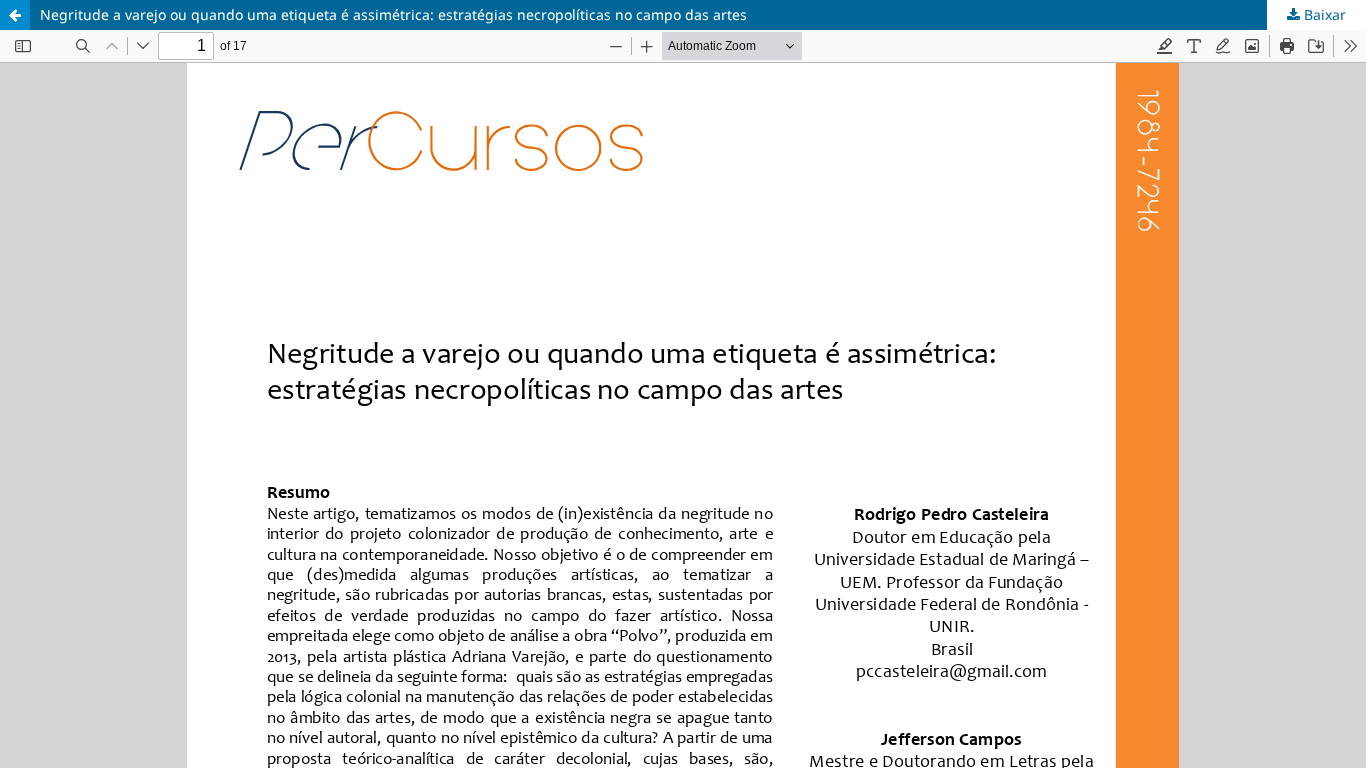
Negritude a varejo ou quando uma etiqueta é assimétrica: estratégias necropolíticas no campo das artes (393, 14)
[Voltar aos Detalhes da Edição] (15, 15)
